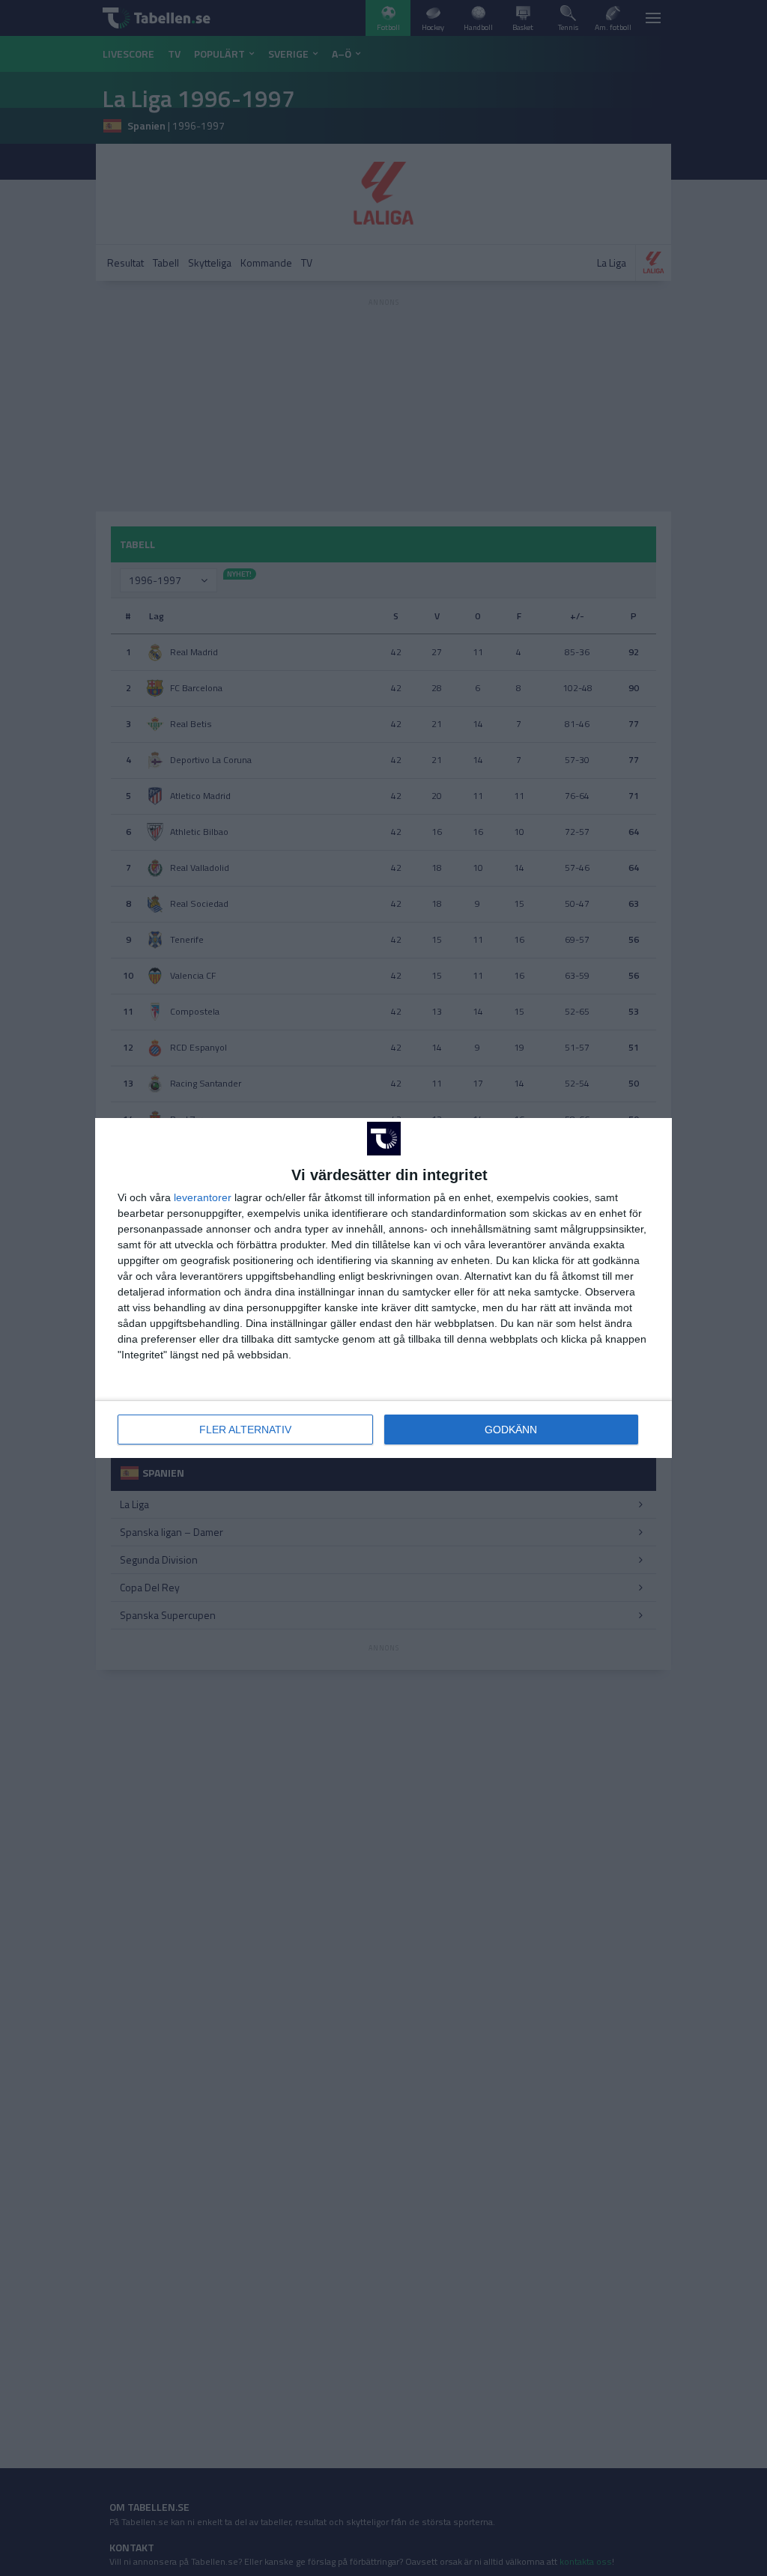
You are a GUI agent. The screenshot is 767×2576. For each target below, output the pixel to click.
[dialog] (383, 1288)
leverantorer (203, 1197)
